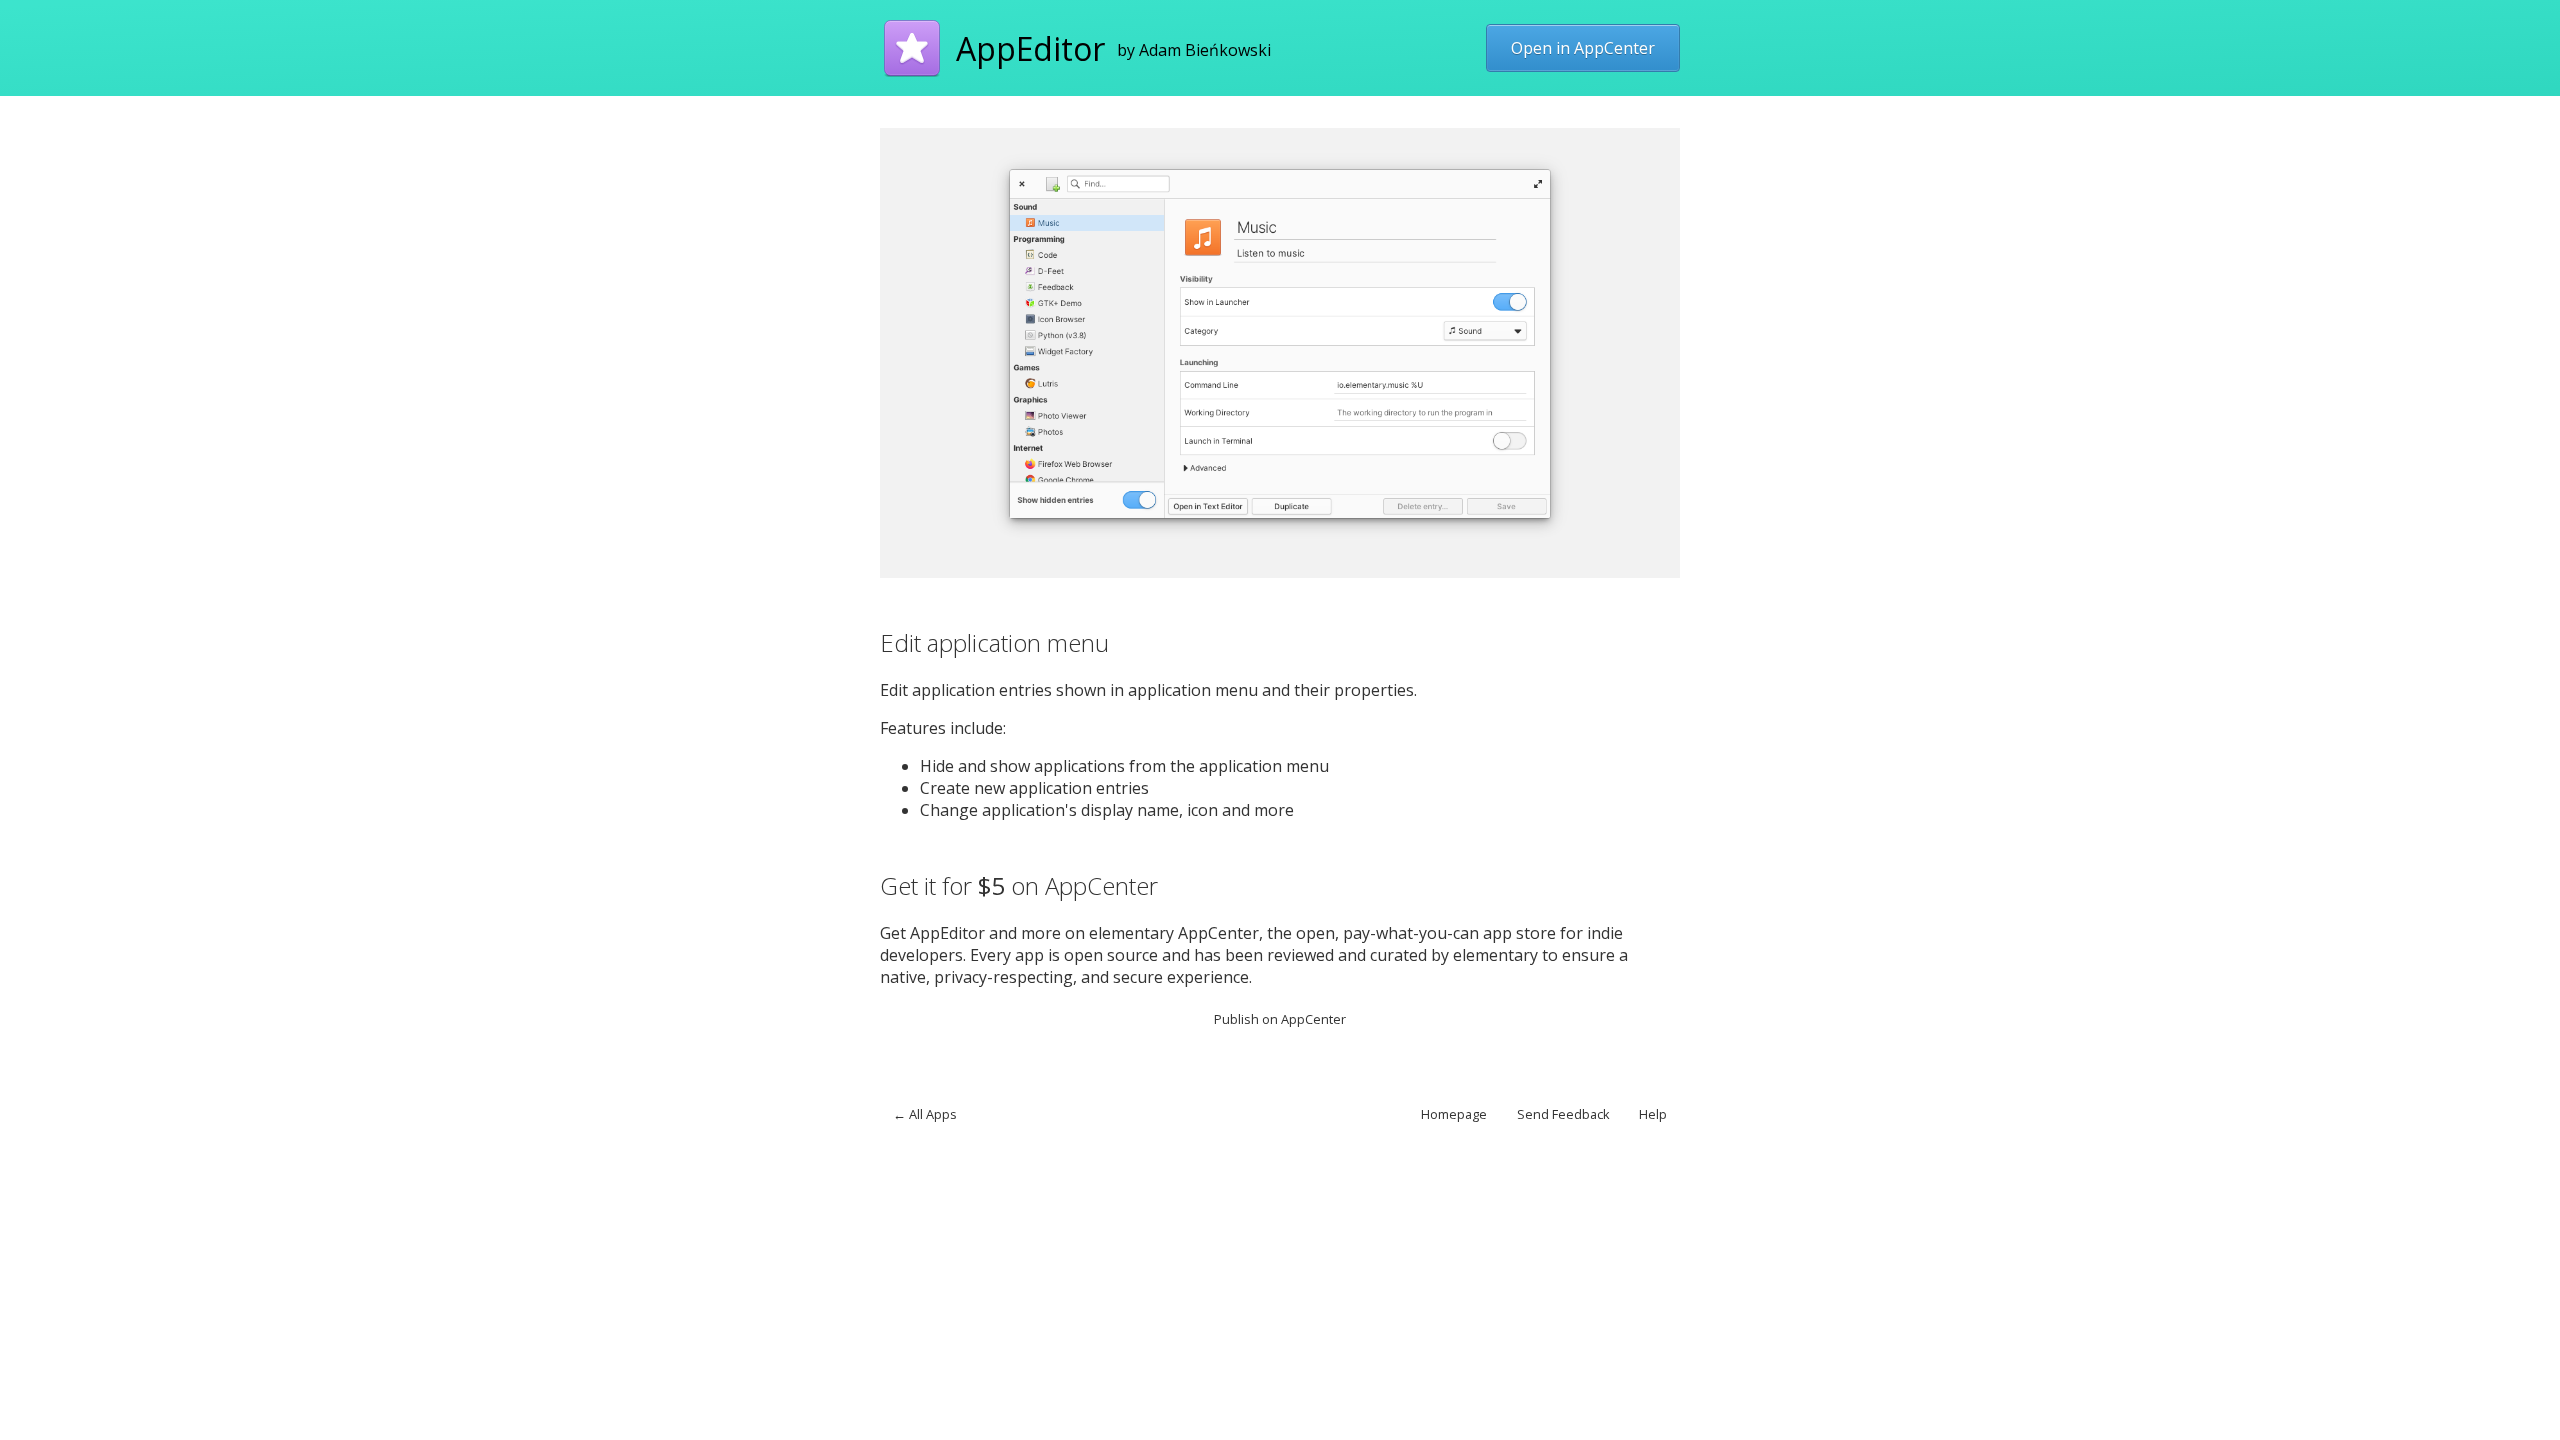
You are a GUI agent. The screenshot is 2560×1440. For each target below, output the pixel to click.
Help (1653, 1114)
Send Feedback (1563, 1114)
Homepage (1454, 1114)
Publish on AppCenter (1280, 1019)
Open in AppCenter (1583, 48)
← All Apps (925, 1114)
